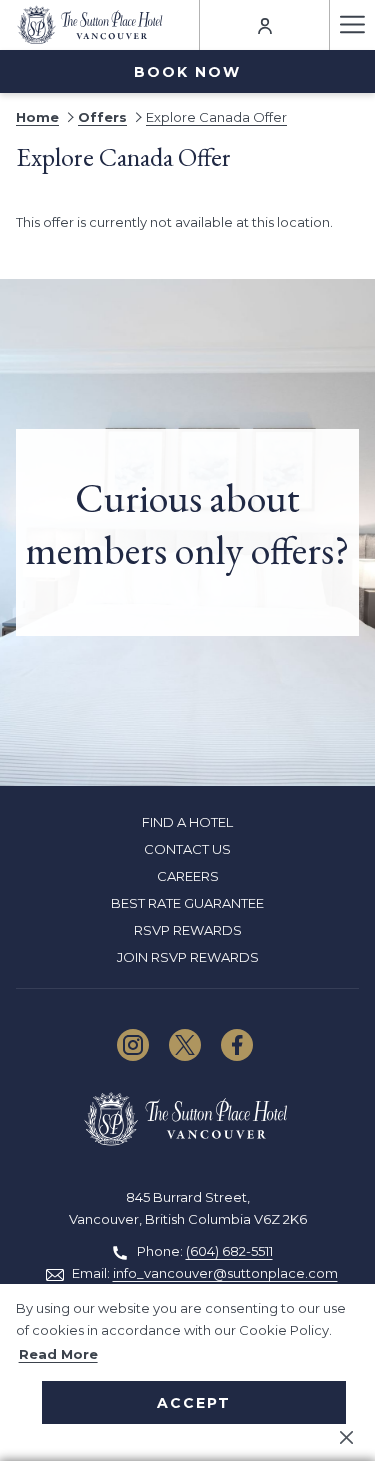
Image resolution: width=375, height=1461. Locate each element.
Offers (102, 117)
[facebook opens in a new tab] (237, 1042)
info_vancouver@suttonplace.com (225, 1273)
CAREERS (188, 876)
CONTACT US (187, 849)
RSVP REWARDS (188, 930)
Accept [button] (194, 1403)
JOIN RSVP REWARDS (188, 957)
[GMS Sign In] (265, 24)
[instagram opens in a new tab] (133, 1042)
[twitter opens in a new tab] (185, 1042)
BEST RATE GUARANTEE (187, 903)
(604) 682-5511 (229, 1251)
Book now (187, 72)
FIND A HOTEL (187, 822)
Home (37, 117)
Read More (58, 1354)
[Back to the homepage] (91, 25)
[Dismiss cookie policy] (346, 1436)
